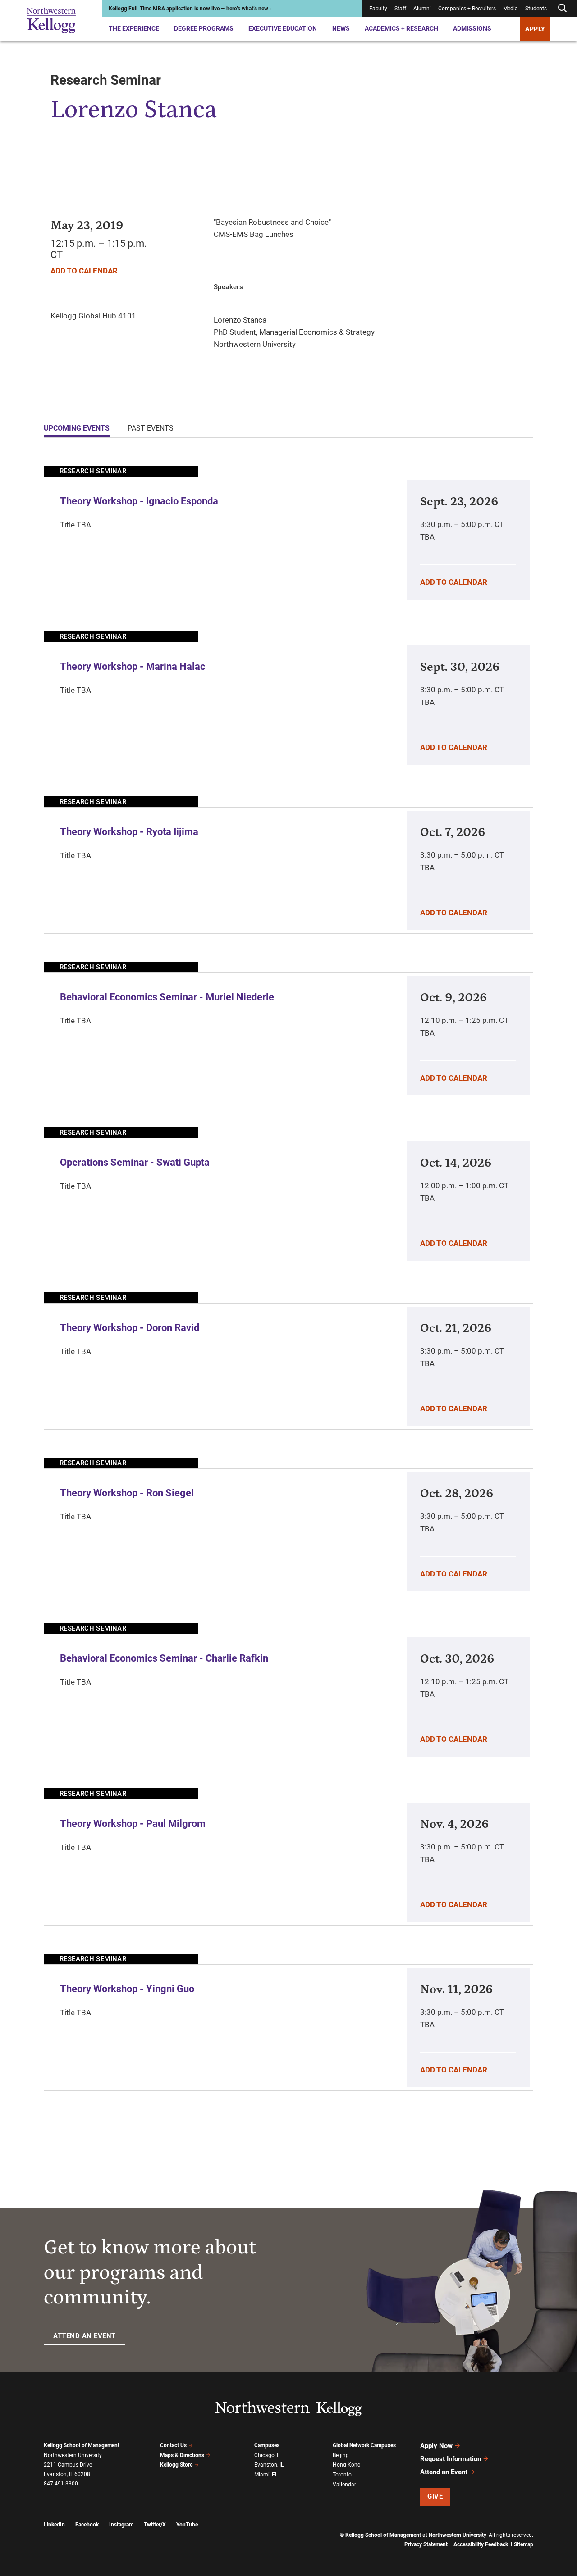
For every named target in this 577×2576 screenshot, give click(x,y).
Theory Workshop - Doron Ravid (130, 1328)
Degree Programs (204, 28)
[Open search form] (562, 8)
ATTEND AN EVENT (85, 2336)
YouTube (187, 2525)
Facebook (87, 2525)
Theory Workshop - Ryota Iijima (129, 832)
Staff (400, 9)
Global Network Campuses (364, 2445)
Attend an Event (444, 2472)
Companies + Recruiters (467, 9)
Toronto (342, 2475)
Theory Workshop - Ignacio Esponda (139, 501)
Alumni (422, 9)
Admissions (472, 28)
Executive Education (283, 28)
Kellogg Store (176, 2465)
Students (536, 9)
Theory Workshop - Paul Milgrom (133, 1824)
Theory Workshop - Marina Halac (133, 666)
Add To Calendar (84, 271)
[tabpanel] (288, 1278)
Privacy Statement (426, 2544)
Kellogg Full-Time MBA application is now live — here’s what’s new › (190, 9)
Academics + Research (401, 28)
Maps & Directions (182, 2455)
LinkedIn (54, 2525)
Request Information (451, 2459)
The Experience (134, 28)
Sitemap (524, 2544)
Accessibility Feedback (481, 2544)
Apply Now (436, 2446)
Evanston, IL (269, 2465)
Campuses (267, 2445)
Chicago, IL (268, 2455)
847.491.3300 (61, 2484)
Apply (535, 29)
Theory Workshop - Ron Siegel (127, 1493)
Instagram (121, 2525)
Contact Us (173, 2445)
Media (511, 9)
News (341, 28)
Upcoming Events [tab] (77, 428)
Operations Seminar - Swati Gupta (135, 1162)
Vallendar (344, 2485)
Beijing (341, 2455)
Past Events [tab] (151, 428)
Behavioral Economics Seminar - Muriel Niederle (167, 997)
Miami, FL (266, 2475)
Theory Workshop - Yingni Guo (127, 1989)
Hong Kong (347, 2465)
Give (435, 2496)
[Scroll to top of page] (545, 2529)
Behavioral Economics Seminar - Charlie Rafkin (164, 1658)
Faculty (378, 9)
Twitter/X (155, 2525)
